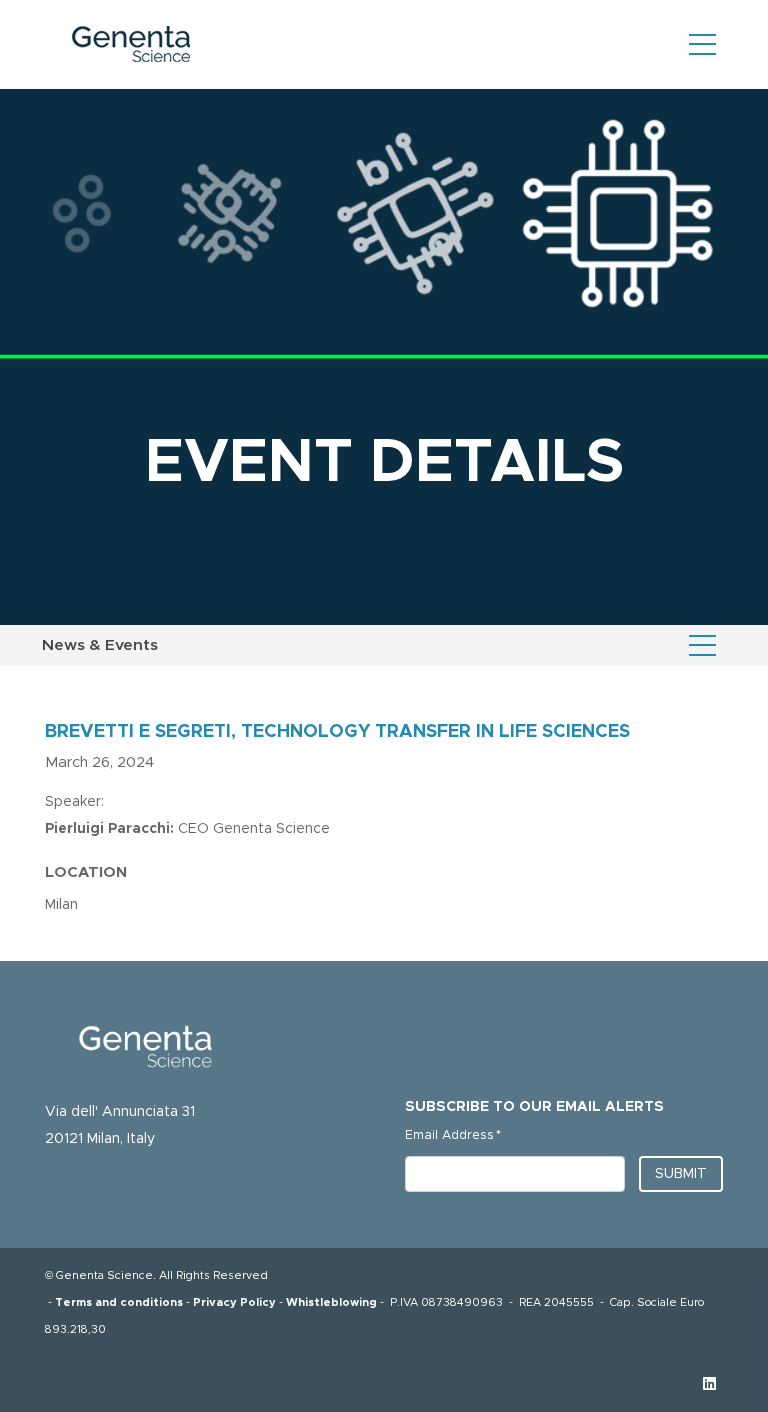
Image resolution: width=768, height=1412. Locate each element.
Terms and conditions (119, 1302)
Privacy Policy (234, 1302)
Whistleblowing (331, 1302)
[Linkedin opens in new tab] (709, 1384)
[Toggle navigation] (702, 44)
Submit (681, 1174)
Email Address (453, 1135)
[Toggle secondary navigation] (702, 645)
